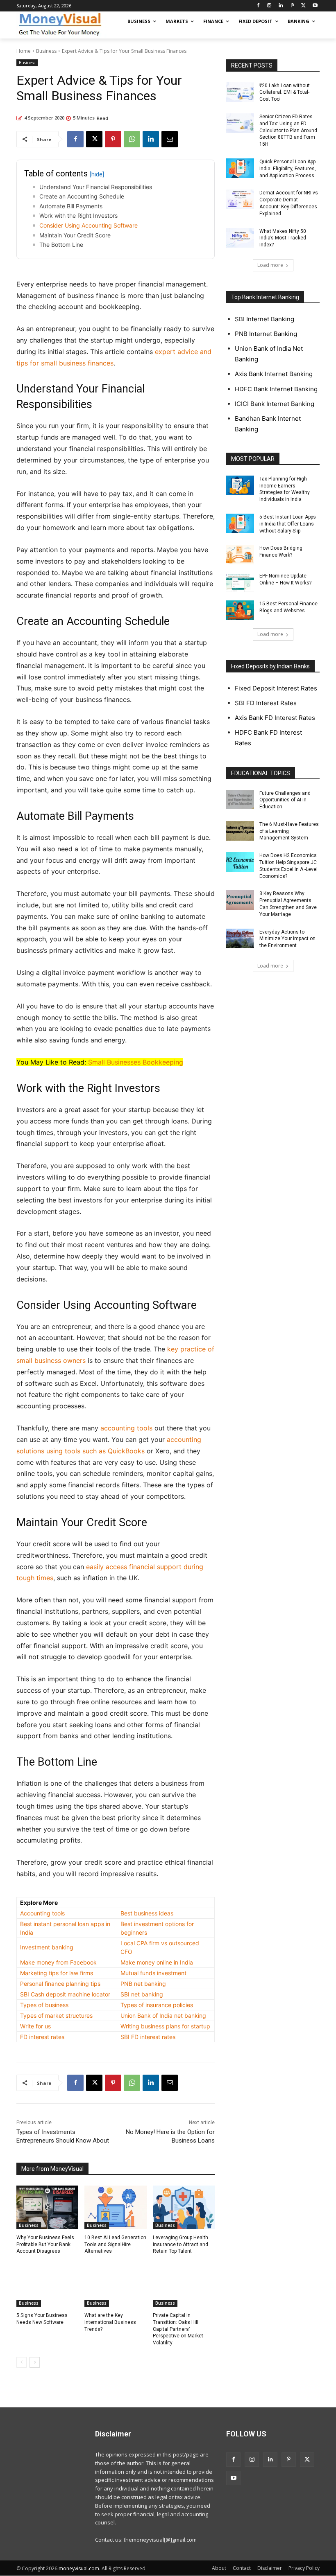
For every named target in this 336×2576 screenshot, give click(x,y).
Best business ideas (147, 1913)
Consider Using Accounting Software (89, 225)
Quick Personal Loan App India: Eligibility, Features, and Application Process (288, 169)
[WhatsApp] (132, 139)
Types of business (44, 2005)
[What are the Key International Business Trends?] (115, 2285)
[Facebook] (258, 6)
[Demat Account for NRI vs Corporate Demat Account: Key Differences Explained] (240, 199)
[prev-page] (22, 2362)
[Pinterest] (292, 6)
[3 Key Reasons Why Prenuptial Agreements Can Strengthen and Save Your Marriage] (240, 900)
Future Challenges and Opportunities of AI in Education (285, 800)
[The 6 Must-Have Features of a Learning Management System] (240, 831)
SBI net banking (142, 1994)
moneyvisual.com (79, 2568)
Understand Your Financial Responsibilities (96, 187)
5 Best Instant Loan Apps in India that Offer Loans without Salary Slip (288, 524)
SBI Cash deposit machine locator (65, 1994)
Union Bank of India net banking (163, 2015)
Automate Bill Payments (71, 206)
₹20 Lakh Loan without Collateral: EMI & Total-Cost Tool (285, 92)
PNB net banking (143, 1984)
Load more (270, 265)
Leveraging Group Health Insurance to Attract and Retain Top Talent (180, 2244)
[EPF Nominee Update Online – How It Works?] (240, 582)
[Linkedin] (281, 6)
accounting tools (126, 1428)
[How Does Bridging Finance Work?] (240, 555)
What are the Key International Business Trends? (110, 2322)
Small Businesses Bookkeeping (136, 1062)
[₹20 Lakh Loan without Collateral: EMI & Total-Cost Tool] (240, 92)
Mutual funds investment (153, 1973)
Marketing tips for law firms (57, 1973)
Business (46, 51)
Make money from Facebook (58, 1962)
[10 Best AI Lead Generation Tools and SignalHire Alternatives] (115, 2207)
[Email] (170, 139)
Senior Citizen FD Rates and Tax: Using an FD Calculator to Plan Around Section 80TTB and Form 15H (288, 130)
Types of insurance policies (157, 2005)
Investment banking (47, 1947)
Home (24, 51)
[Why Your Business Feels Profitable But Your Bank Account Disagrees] (47, 2207)
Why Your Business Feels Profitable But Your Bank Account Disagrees (45, 2244)
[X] (303, 6)
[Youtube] (315, 6)
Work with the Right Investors (78, 215)
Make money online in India (157, 1962)
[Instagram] (269, 6)
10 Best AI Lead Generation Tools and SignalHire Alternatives (115, 2244)
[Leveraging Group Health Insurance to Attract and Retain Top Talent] (184, 2207)
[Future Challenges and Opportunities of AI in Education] (240, 800)
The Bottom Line (61, 245)
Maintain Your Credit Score (75, 235)
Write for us (35, 2026)
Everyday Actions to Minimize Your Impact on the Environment (287, 939)
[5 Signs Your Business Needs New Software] (47, 2285)
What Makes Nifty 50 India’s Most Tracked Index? (283, 238)
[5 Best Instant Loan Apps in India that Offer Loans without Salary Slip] (240, 523)
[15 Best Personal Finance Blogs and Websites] (240, 610)
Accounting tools (42, 1913)
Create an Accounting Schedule (82, 196)
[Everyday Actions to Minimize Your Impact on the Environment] (240, 938)
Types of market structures (56, 2015)
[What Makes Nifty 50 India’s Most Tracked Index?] (240, 238)
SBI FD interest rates (148, 2037)
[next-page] (35, 2362)
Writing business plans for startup (165, 2026)
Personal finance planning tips (60, 1984)
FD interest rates (42, 2037)
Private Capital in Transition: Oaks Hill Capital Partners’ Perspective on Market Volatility (178, 2329)
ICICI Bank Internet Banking (275, 404)
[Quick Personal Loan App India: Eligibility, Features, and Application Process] (240, 168)
